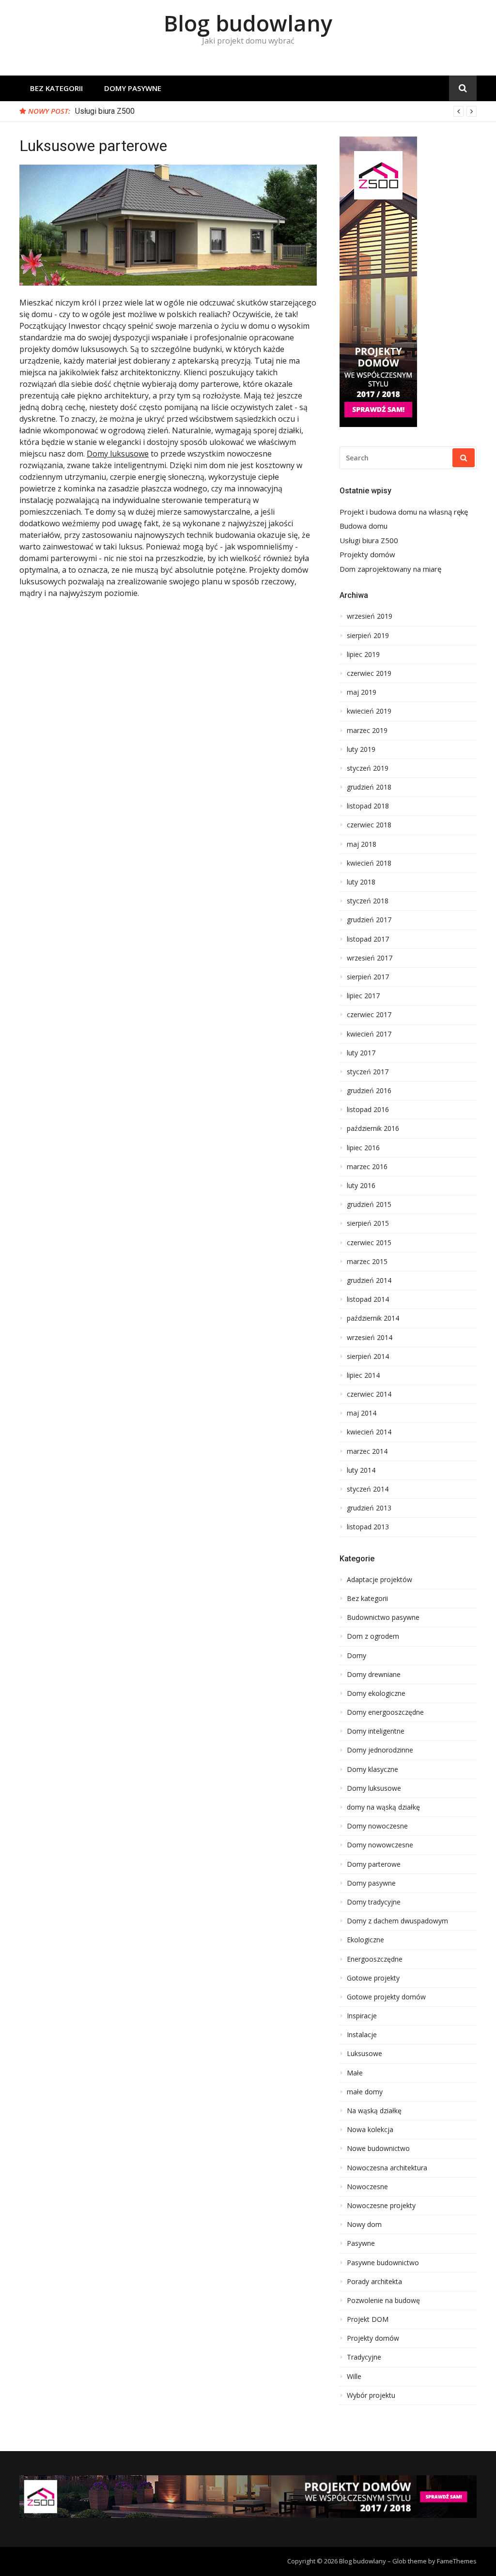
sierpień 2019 (368, 636)
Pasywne (361, 2243)
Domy (356, 1656)
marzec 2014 (367, 1451)
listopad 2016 (368, 1110)
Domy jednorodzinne (380, 1750)
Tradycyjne (364, 2357)
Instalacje (362, 2035)
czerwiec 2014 (369, 1394)
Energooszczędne (375, 1959)
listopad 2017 (368, 939)
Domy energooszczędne (385, 1712)
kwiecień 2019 (369, 711)
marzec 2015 (367, 1262)
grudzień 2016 (369, 1091)
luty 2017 (361, 1053)
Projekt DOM (368, 2319)
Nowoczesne (367, 2187)
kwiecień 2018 (369, 863)
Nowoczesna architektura (387, 2168)
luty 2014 (361, 1470)
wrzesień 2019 (370, 616)
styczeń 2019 (368, 768)
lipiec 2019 (363, 655)
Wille (354, 2377)
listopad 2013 (368, 1527)
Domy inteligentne (376, 1731)
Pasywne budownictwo (383, 2263)
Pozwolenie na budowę (383, 2301)
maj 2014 (362, 1413)
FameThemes (457, 2561)
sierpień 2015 (368, 1223)
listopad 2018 (368, 806)
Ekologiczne (365, 1940)
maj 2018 (362, 844)
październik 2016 (373, 1128)
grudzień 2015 (369, 1204)
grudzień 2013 (369, 1508)
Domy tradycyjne (374, 1902)
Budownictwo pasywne (383, 1617)
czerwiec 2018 (369, 825)
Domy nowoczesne (377, 1826)
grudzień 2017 (369, 920)
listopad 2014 (368, 1299)
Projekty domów (367, 555)
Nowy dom (364, 2225)
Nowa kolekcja (370, 2130)
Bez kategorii (56, 88)
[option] (276, 111)
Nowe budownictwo (378, 2149)
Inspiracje (362, 2016)
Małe (355, 2073)
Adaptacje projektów (380, 1580)
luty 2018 (361, 882)
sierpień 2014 (368, 1357)
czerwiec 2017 (369, 1015)
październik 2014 (373, 1318)
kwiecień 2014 (369, 1432)
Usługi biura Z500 (105, 111)
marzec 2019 (367, 731)
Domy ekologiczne (376, 1693)
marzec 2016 (367, 1167)
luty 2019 (361, 749)
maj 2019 (362, 692)
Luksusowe (364, 2054)
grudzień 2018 (369, 787)
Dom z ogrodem (373, 1636)
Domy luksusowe (118, 454)
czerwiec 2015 (369, 1243)
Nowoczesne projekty (381, 2206)
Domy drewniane (374, 1675)
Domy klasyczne (372, 1769)
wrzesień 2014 (370, 1338)
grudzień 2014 (369, 1280)
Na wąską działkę (374, 2111)
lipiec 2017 (363, 996)
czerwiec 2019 (369, 673)
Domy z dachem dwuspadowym (397, 1921)
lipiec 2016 (363, 1148)
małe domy (365, 2092)
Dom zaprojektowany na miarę (390, 569)
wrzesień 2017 (370, 958)
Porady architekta (374, 2282)
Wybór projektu (371, 2395)
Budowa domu (364, 526)
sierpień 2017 (368, 977)
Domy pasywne (133, 88)
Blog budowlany (248, 23)
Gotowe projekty (373, 1978)
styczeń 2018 (368, 901)
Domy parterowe (374, 1864)
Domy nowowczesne (380, 1845)
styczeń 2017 (368, 1072)
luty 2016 (361, 1186)
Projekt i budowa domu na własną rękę (404, 512)
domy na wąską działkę (383, 1807)
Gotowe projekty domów (386, 1997)
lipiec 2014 (363, 1375)
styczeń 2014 (368, 1489)
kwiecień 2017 (369, 1034)
